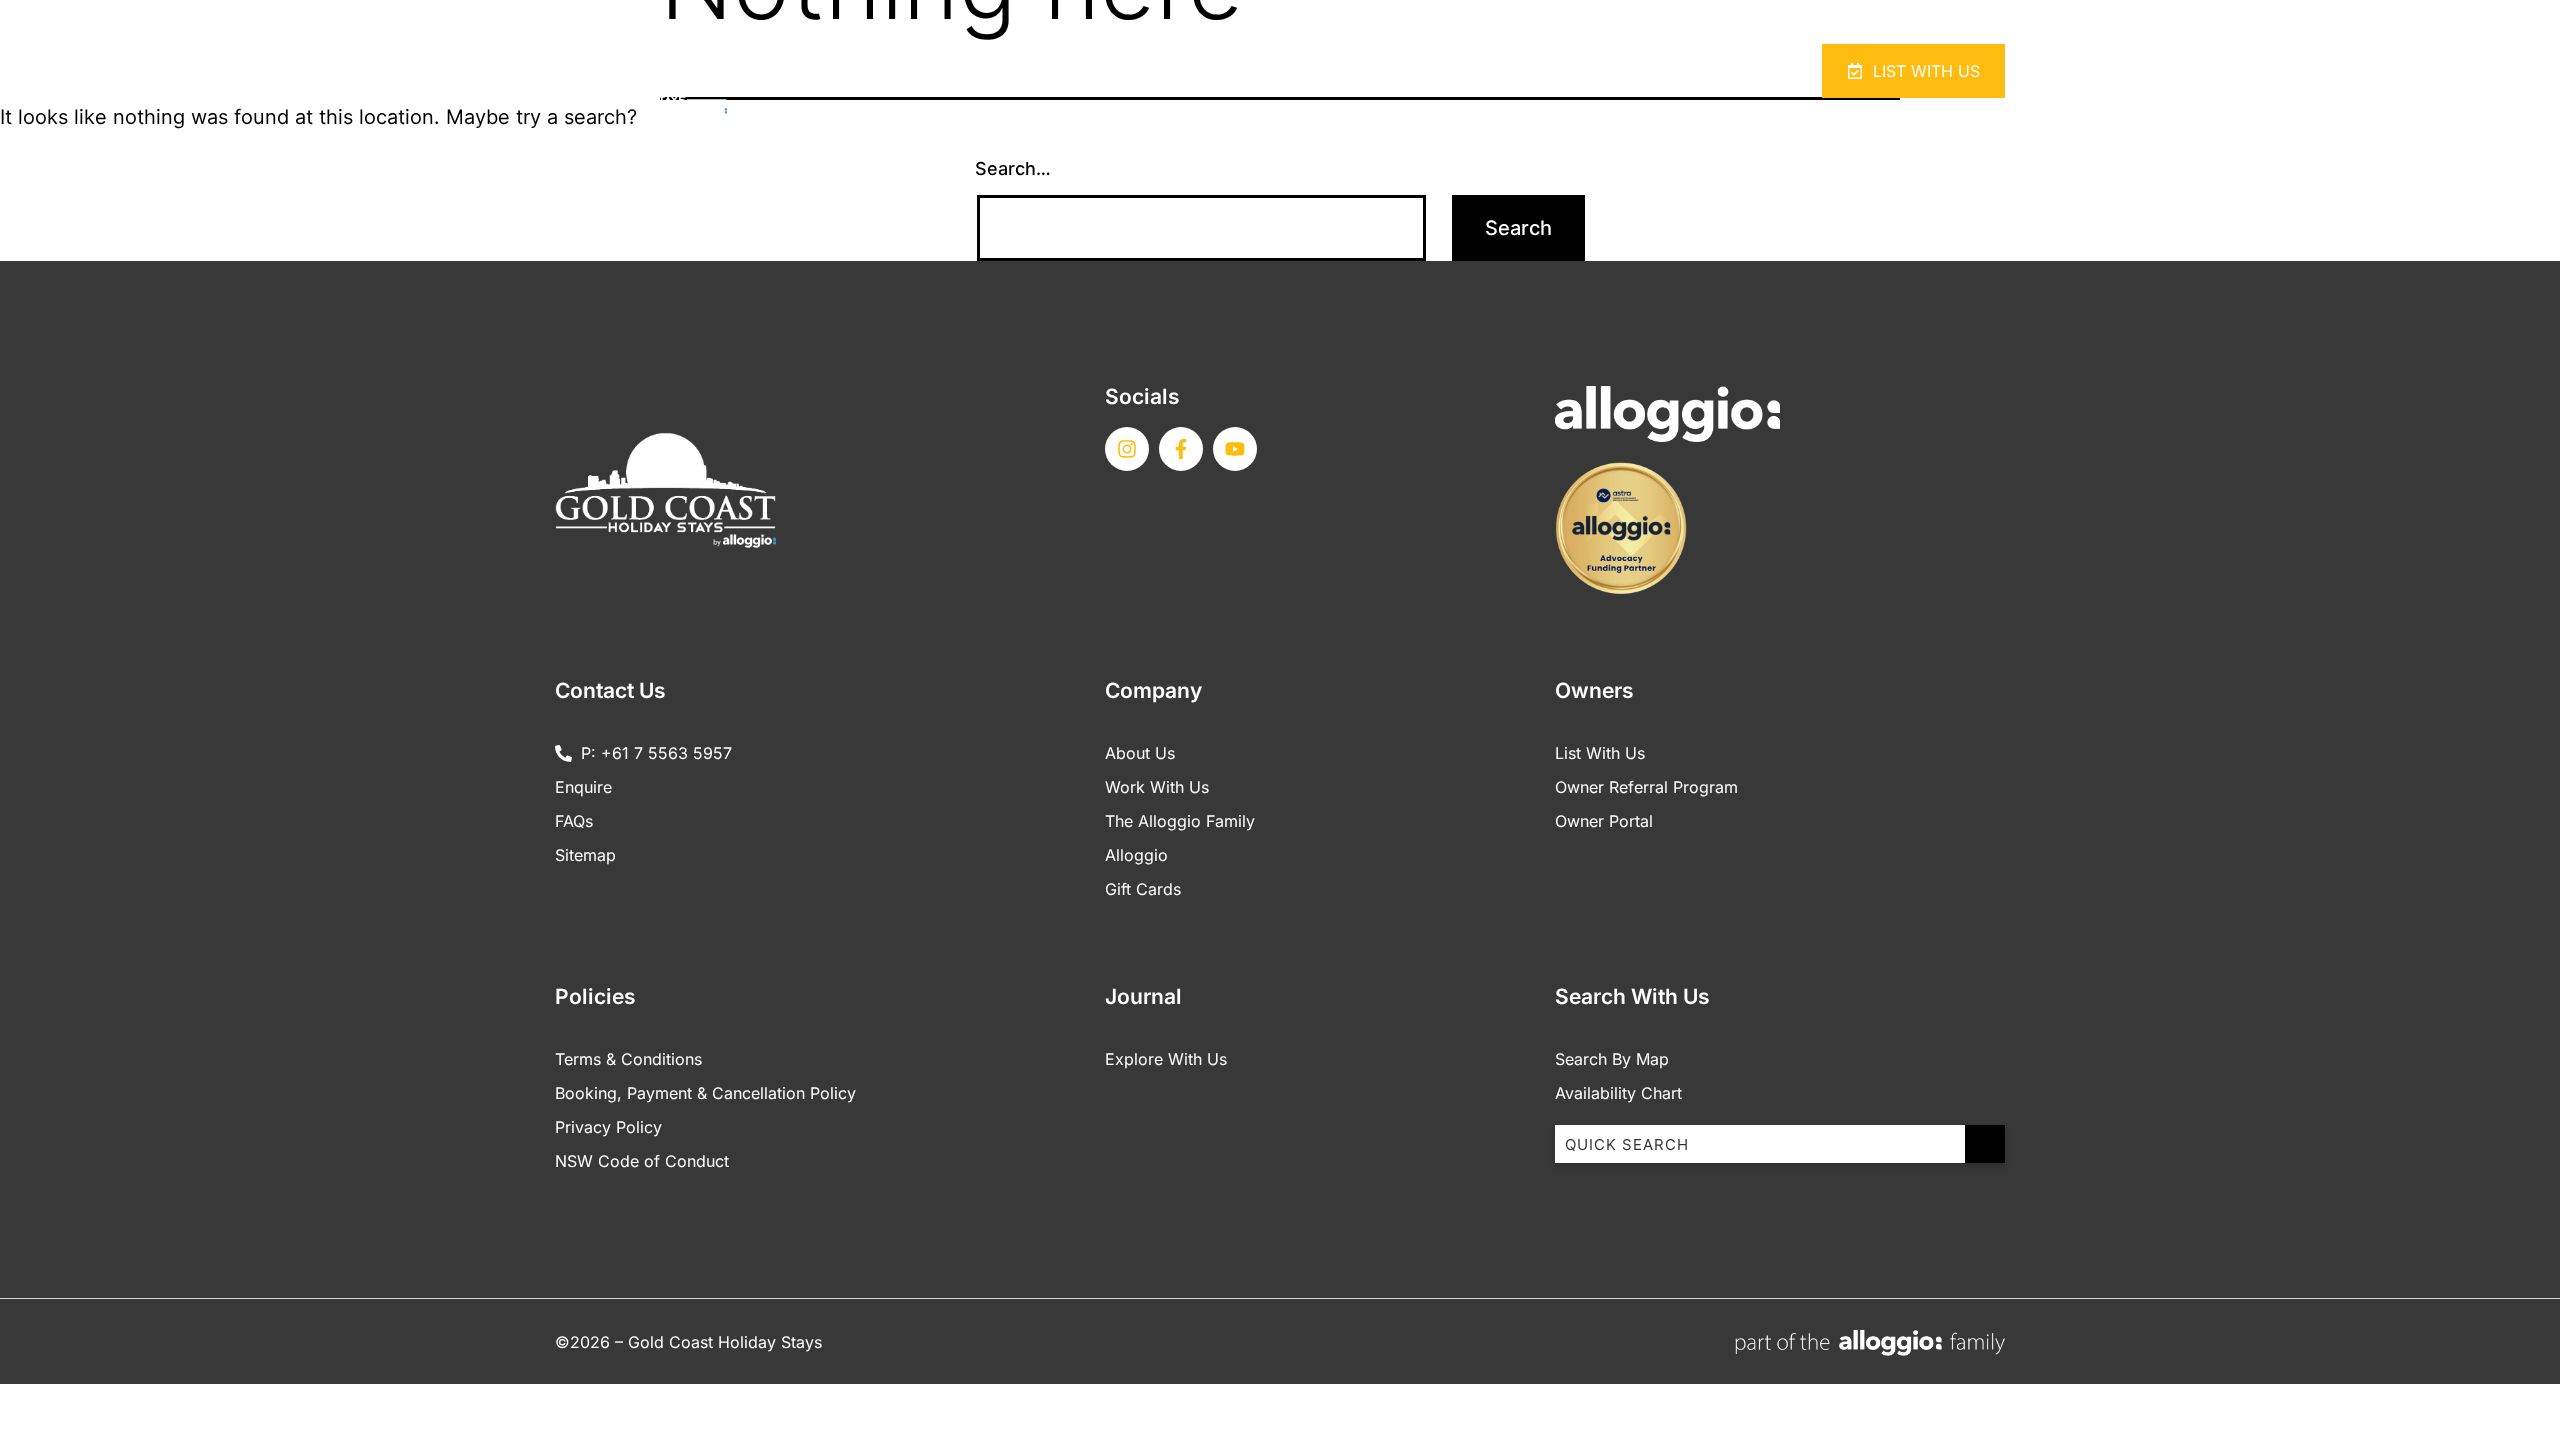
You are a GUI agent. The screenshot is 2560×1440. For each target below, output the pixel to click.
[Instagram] (1127, 449)
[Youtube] (1235, 449)
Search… (1013, 168)
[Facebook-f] (1181, 449)
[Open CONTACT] (1681, 70)
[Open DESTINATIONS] (1545, 70)
